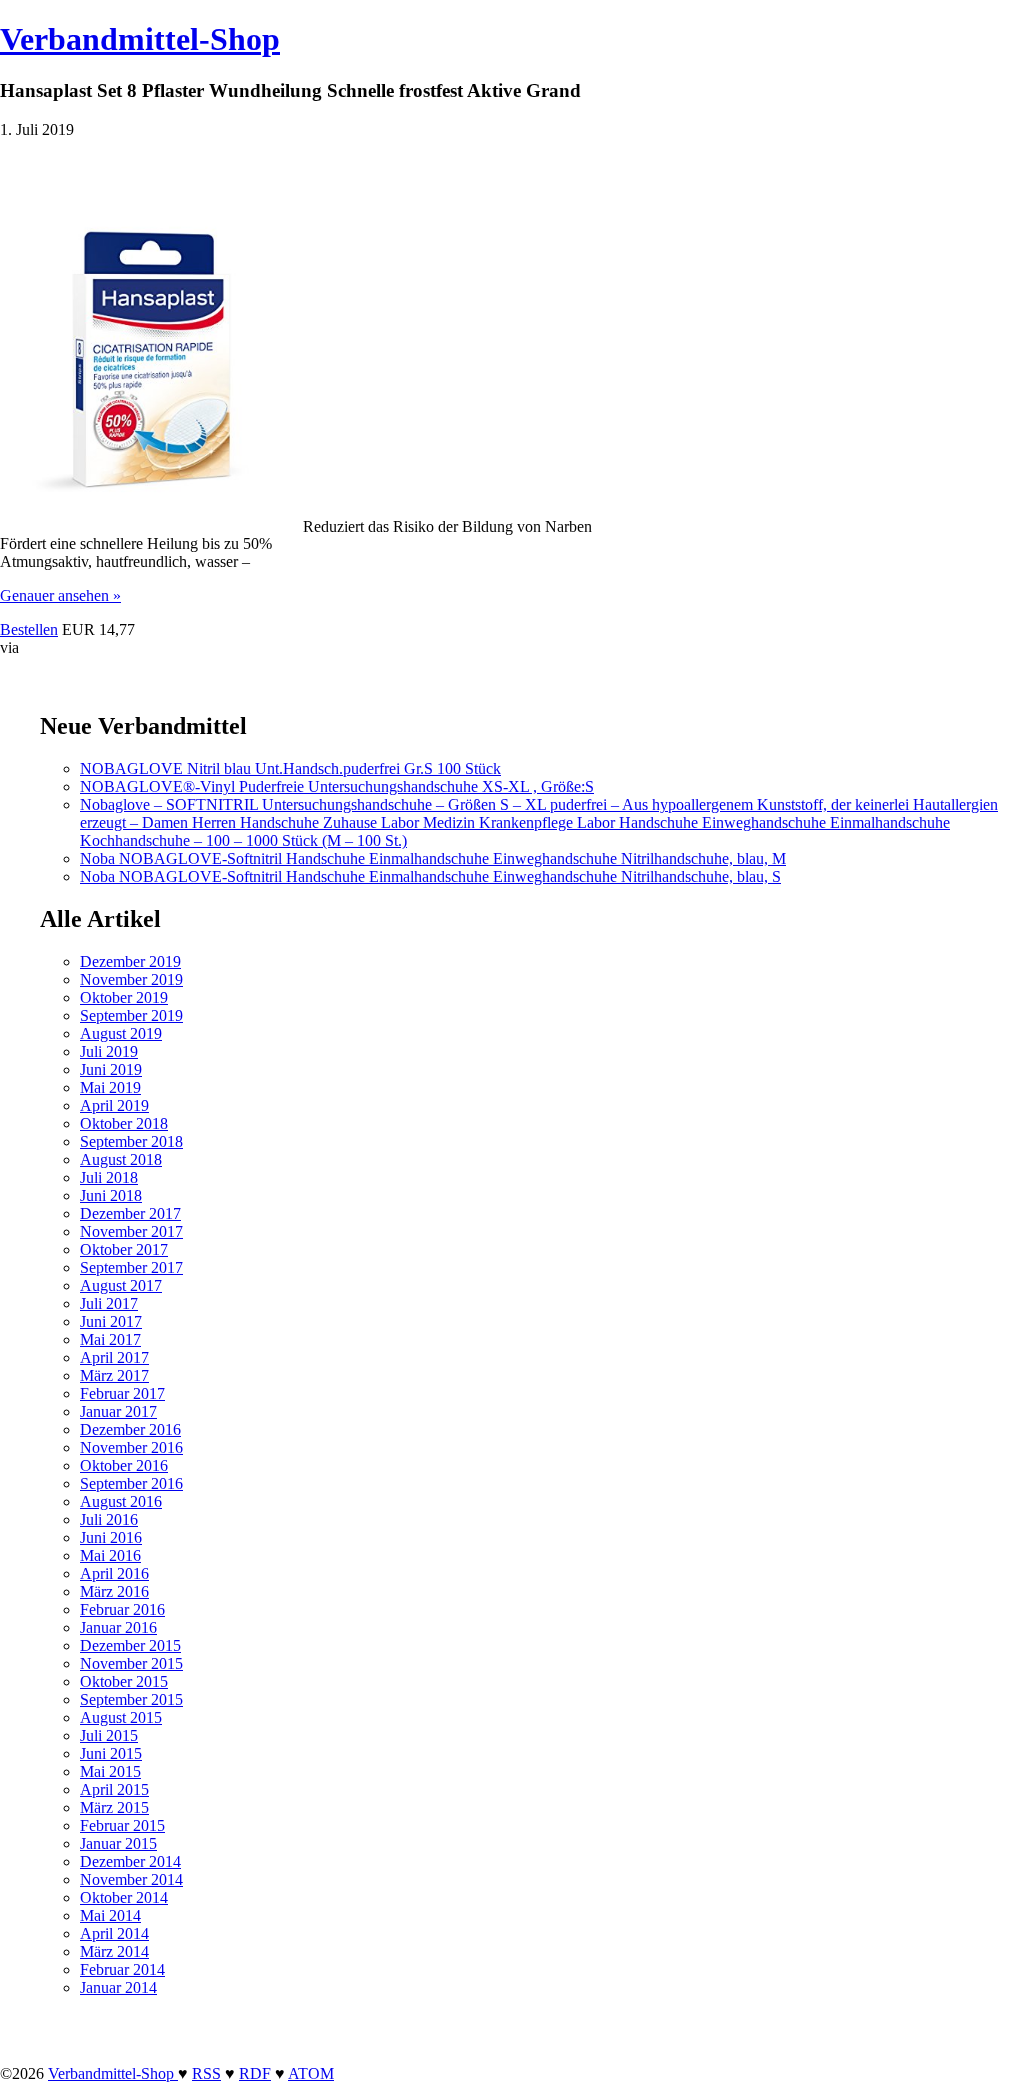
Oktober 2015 (124, 1681)
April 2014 (114, 1933)
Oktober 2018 (124, 1123)
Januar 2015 (118, 1843)
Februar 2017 (122, 1393)
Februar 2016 (122, 1609)
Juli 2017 (109, 1303)
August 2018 (121, 1159)
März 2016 (114, 1591)
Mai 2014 (110, 1915)
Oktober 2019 (124, 997)
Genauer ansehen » (60, 595)
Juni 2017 (111, 1321)
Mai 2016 (110, 1555)
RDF (255, 2073)
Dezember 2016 (130, 1429)
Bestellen (29, 629)
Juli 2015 (109, 1735)
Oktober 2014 (124, 1897)
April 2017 (114, 1357)
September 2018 (131, 1141)
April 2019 (114, 1105)
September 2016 (131, 1483)
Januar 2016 (118, 1627)
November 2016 (131, 1447)
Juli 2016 (109, 1519)
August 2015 (121, 1717)
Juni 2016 (111, 1537)
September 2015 (131, 1699)
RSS (206, 2073)
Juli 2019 (109, 1051)
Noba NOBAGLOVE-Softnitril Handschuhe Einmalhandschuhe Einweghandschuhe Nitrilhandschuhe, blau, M (433, 858)
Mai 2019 (110, 1087)
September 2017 (131, 1267)
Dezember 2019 (130, 961)
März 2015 (114, 1807)
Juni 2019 (111, 1069)
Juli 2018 (109, 1177)
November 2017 (131, 1231)
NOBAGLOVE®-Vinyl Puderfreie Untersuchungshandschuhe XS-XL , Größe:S (337, 786)
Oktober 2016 (124, 1465)
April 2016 (114, 1573)
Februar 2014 (122, 1969)
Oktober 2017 (124, 1249)
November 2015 (131, 1663)
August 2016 (121, 1501)
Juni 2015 (111, 1753)
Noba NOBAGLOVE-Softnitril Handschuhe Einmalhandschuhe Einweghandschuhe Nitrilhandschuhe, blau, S (430, 876)
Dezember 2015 (130, 1645)
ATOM (311, 2073)
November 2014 (131, 1879)
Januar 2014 (118, 1987)
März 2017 (114, 1375)
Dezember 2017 (130, 1213)
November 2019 (131, 979)
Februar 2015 (122, 1825)
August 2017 (121, 1285)
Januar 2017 (118, 1411)
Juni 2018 (111, 1195)
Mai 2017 (110, 1339)
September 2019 (131, 1015)
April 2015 (114, 1789)
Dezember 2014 (130, 1861)
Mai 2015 (110, 1771)
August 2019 (121, 1033)
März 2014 (114, 1951)
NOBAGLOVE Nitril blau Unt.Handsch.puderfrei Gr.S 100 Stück (290, 768)
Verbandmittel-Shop (140, 39)
